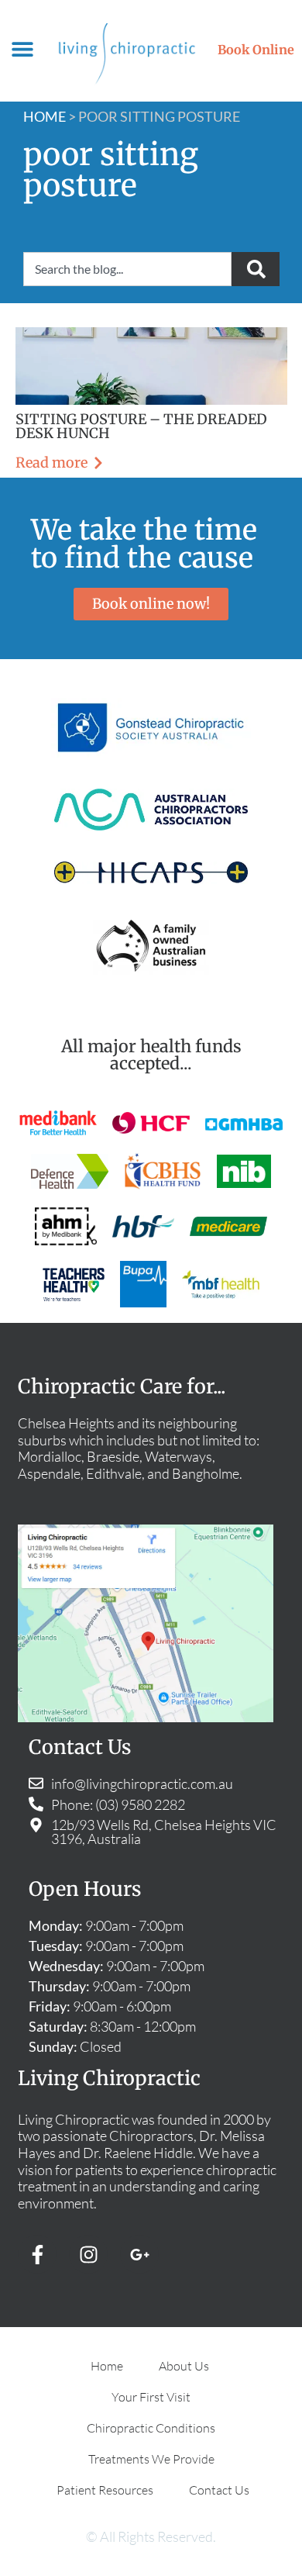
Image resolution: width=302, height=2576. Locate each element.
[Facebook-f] (37, 2254)
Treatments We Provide (151, 2459)
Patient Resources (105, 2490)
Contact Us (219, 2490)
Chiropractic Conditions (151, 2428)
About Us (184, 2366)
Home (45, 116)
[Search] (256, 269)
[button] (23, 49)
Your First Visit (151, 2397)
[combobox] (127, 269)
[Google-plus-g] (139, 2254)
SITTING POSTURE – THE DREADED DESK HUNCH (141, 426)
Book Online (256, 50)
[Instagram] (88, 2254)
